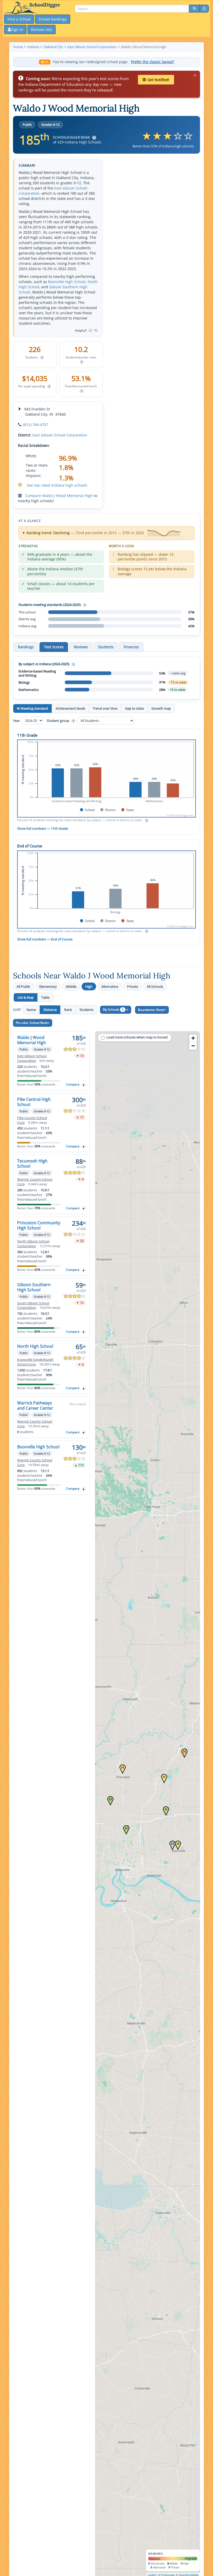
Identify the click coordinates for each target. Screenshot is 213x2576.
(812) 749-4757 (36, 425)
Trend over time (105, 708)
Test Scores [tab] (54, 647)
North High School (35, 1346)
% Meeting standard (32, 708)
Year (17, 721)
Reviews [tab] (81, 647)
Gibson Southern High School (34, 1287)
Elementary (48, 986)
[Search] (194, 9)
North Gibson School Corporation (33, 1244)
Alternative (110, 986)
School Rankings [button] (53, 19)
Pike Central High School (34, 1102)
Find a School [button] (19, 19)
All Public (24, 986)
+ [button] (193, 1038)
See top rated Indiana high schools (57, 485)
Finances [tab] (131, 647)
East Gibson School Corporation (60, 435)
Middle (71, 986)
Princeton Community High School (39, 1225)
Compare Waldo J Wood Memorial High (59, 496)
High (89, 986)
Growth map (161, 708)
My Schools (113, 1009)
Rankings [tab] (26, 647)
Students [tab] (106, 647)
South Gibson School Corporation (33, 1306)
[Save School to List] (84, 1085)
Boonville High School (67, 282)
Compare (73, 1084)
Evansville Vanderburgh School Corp (35, 1362)
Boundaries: (151, 1010)
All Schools (155, 986)
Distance (50, 1010)
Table (45, 997)
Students (86, 1010)
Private (132, 986)
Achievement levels (70, 708)
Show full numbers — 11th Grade (43, 828)
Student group (60, 721)
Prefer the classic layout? (152, 62)
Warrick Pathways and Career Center (35, 1405)
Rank (68, 1010)
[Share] (204, 9)
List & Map (26, 997)
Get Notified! (158, 80)
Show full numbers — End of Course (45, 939)
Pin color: (32, 1023)
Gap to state (134, 708)
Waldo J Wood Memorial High (32, 1040)
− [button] (193, 1046)
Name (31, 1010)
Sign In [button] (17, 30)
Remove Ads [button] (42, 30)
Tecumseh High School (32, 1163)
